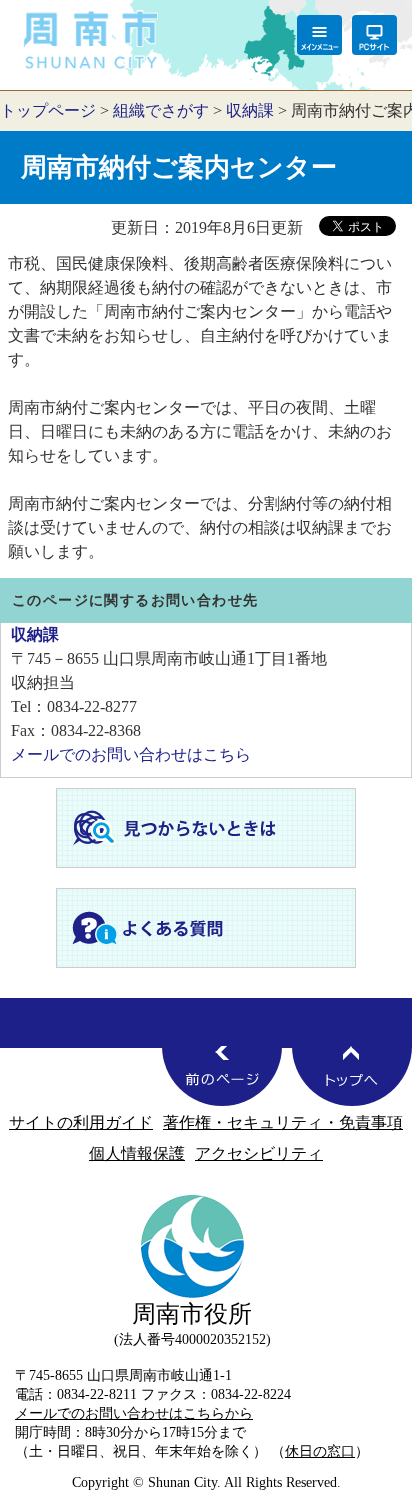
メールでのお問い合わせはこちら (131, 754)
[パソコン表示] (374, 35)
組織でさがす (161, 110)
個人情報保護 (137, 1153)
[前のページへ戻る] (222, 1076)
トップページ (48, 110)
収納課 (250, 110)
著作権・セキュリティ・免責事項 (283, 1122)
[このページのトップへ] (352, 1076)
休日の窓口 (320, 1451)
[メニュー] (319, 35)
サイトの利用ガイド (81, 1122)
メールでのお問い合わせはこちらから (134, 1413)
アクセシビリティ (259, 1153)
